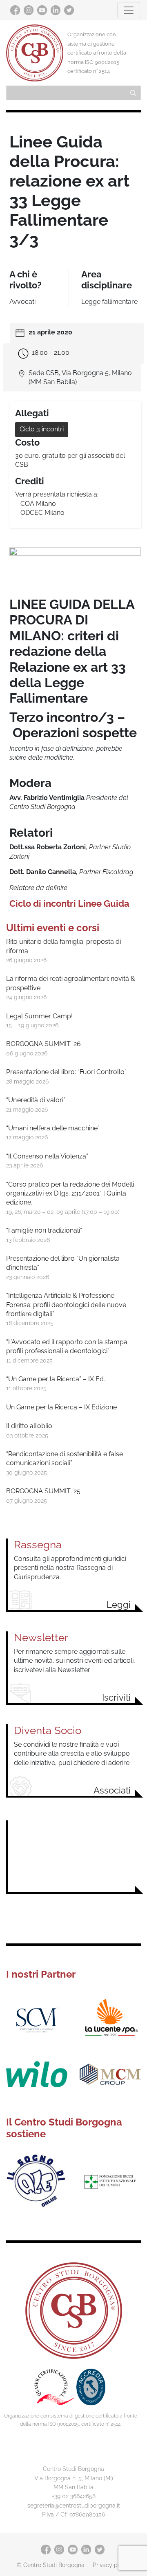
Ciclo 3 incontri (42, 429)
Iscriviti (116, 1697)
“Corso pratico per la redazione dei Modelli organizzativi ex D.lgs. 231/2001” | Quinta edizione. (70, 1193)
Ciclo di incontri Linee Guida (69, 903)
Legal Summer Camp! (39, 1016)
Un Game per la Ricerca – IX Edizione (61, 1407)
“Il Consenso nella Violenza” (47, 1156)
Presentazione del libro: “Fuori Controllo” (66, 1072)
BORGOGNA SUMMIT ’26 (43, 1044)
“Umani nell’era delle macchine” (53, 1128)
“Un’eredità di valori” (36, 1100)
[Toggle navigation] (129, 10)
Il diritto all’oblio (29, 1426)
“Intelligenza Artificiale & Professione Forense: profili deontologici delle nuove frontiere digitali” (66, 1305)
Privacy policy (111, 2565)
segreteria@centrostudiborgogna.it (74, 2505)
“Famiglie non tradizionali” (44, 1230)
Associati (112, 1790)
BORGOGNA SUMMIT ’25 (43, 1491)
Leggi (119, 1605)
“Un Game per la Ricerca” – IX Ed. (56, 1379)
